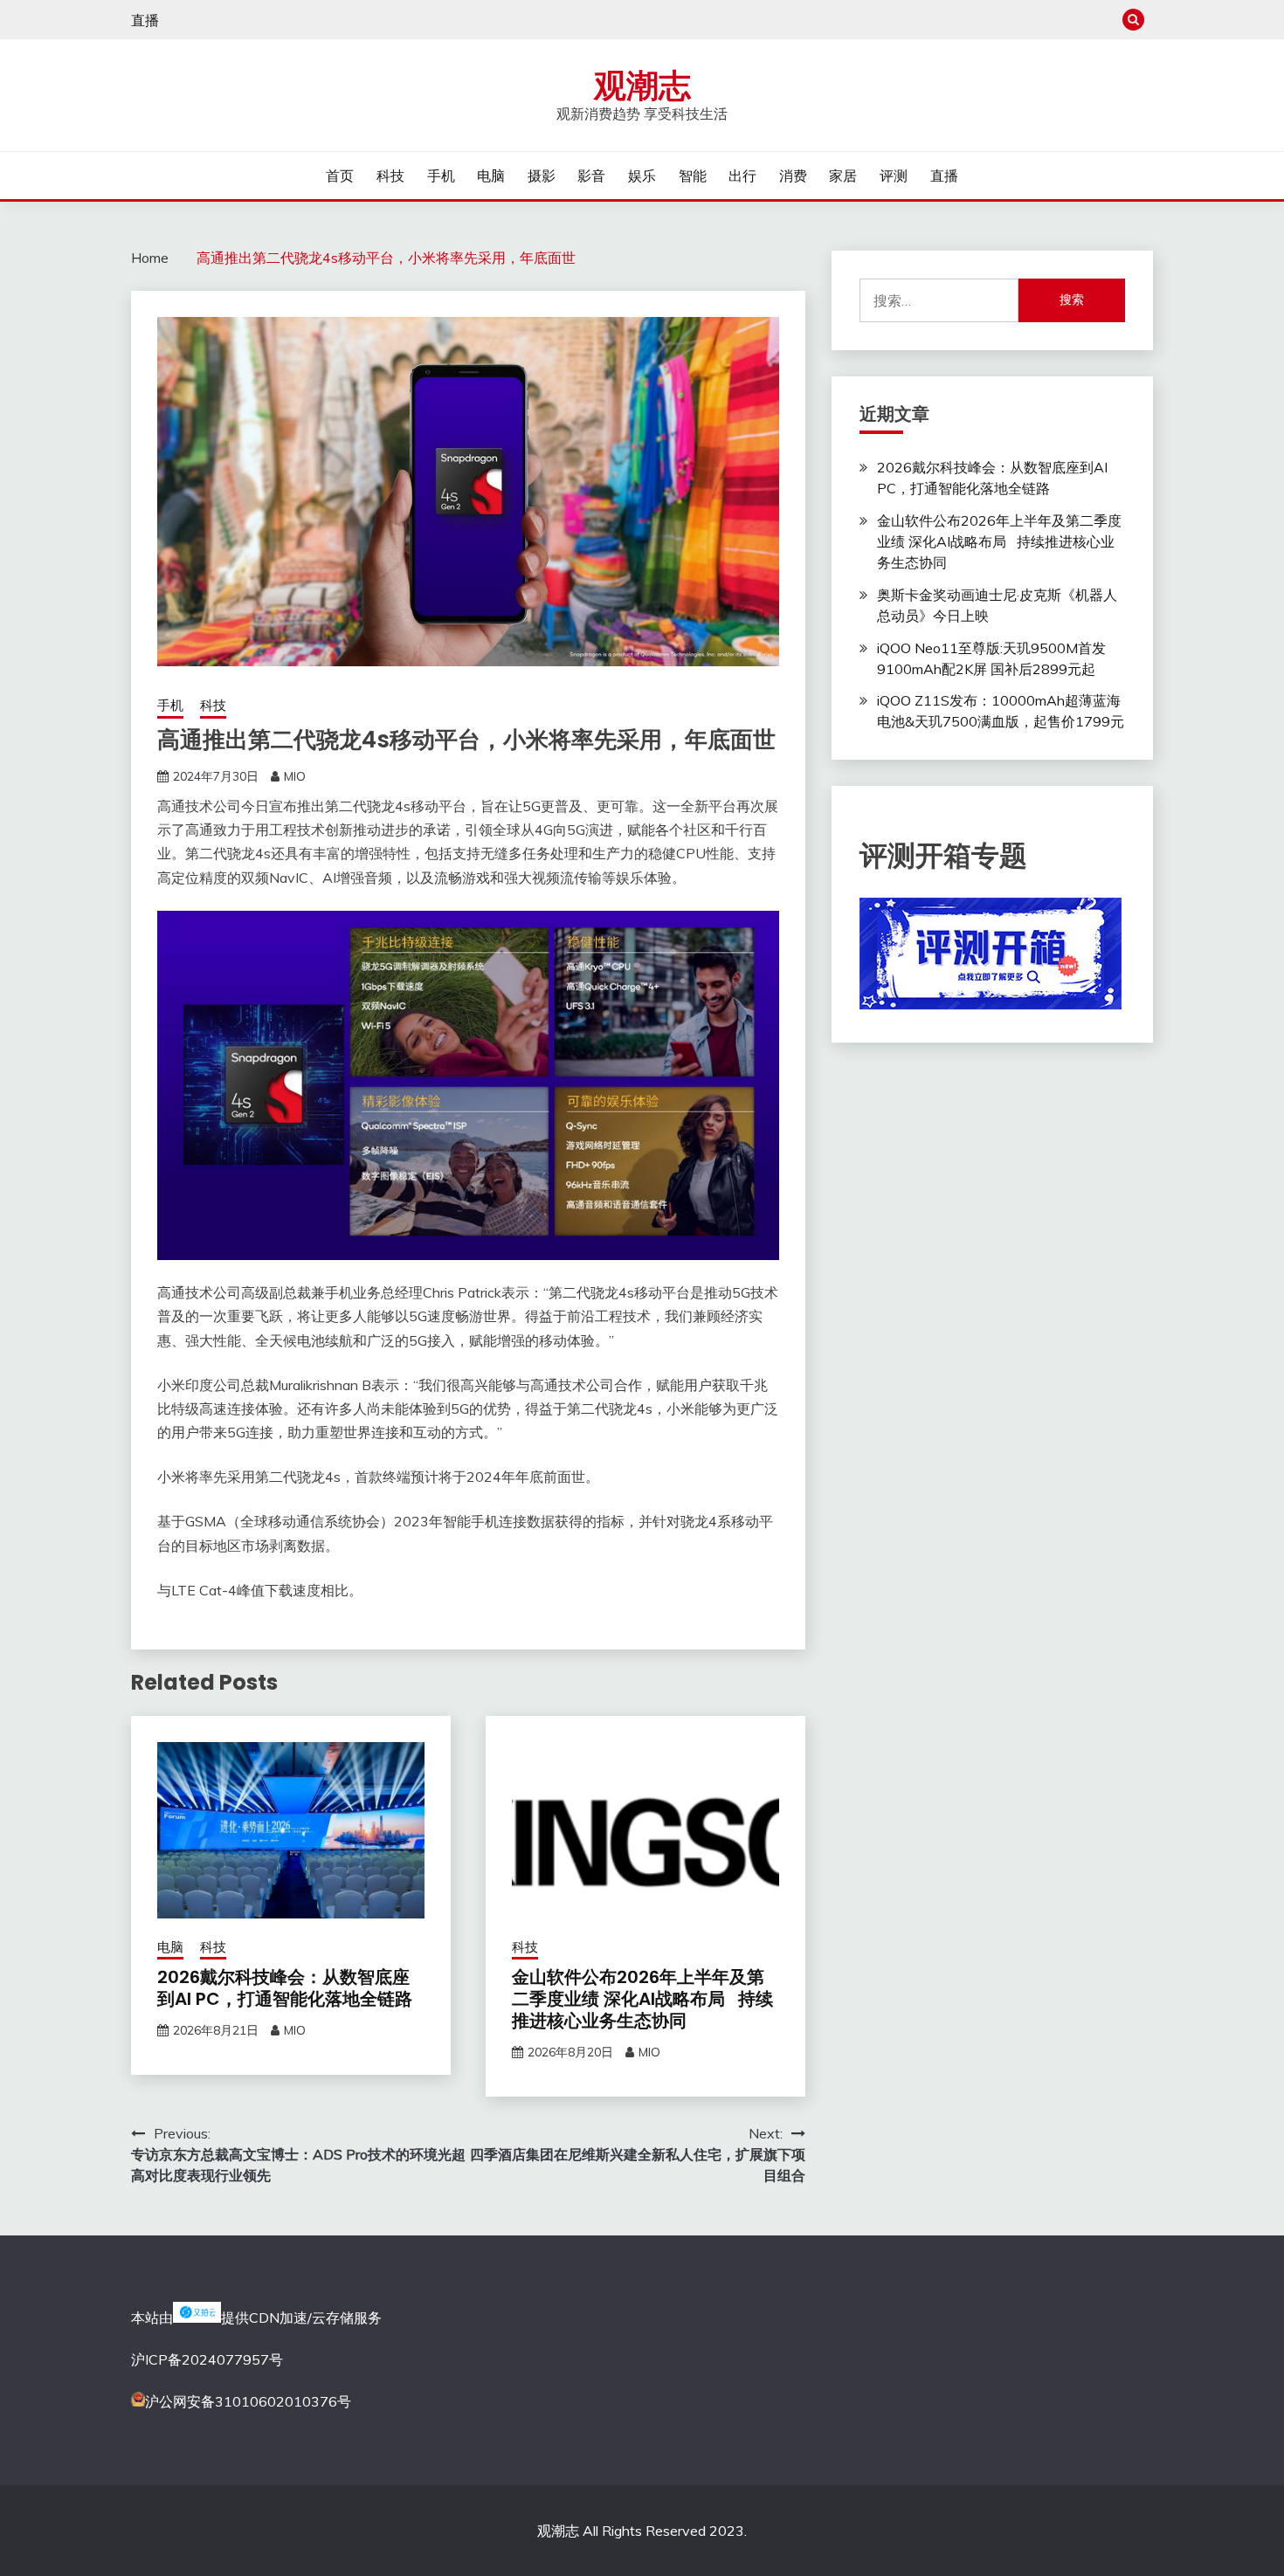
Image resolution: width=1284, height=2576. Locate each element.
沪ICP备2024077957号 (207, 2359)
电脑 (491, 176)
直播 (145, 20)
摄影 (542, 176)
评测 (894, 176)
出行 (742, 176)
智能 (693, 176)
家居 (843, 176)
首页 (340, 176)
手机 (441, 176)
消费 (793, 176)
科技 (390, 176)
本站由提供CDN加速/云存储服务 (256, 2318)
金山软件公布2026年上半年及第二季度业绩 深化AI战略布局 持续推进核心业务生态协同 (642, 1999)
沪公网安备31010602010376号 (248, 2401)
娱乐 (642, 176)
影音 (591, 176)
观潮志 (642, 86)
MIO (295, 776)
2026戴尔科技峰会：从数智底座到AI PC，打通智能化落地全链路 (285, 1988)
